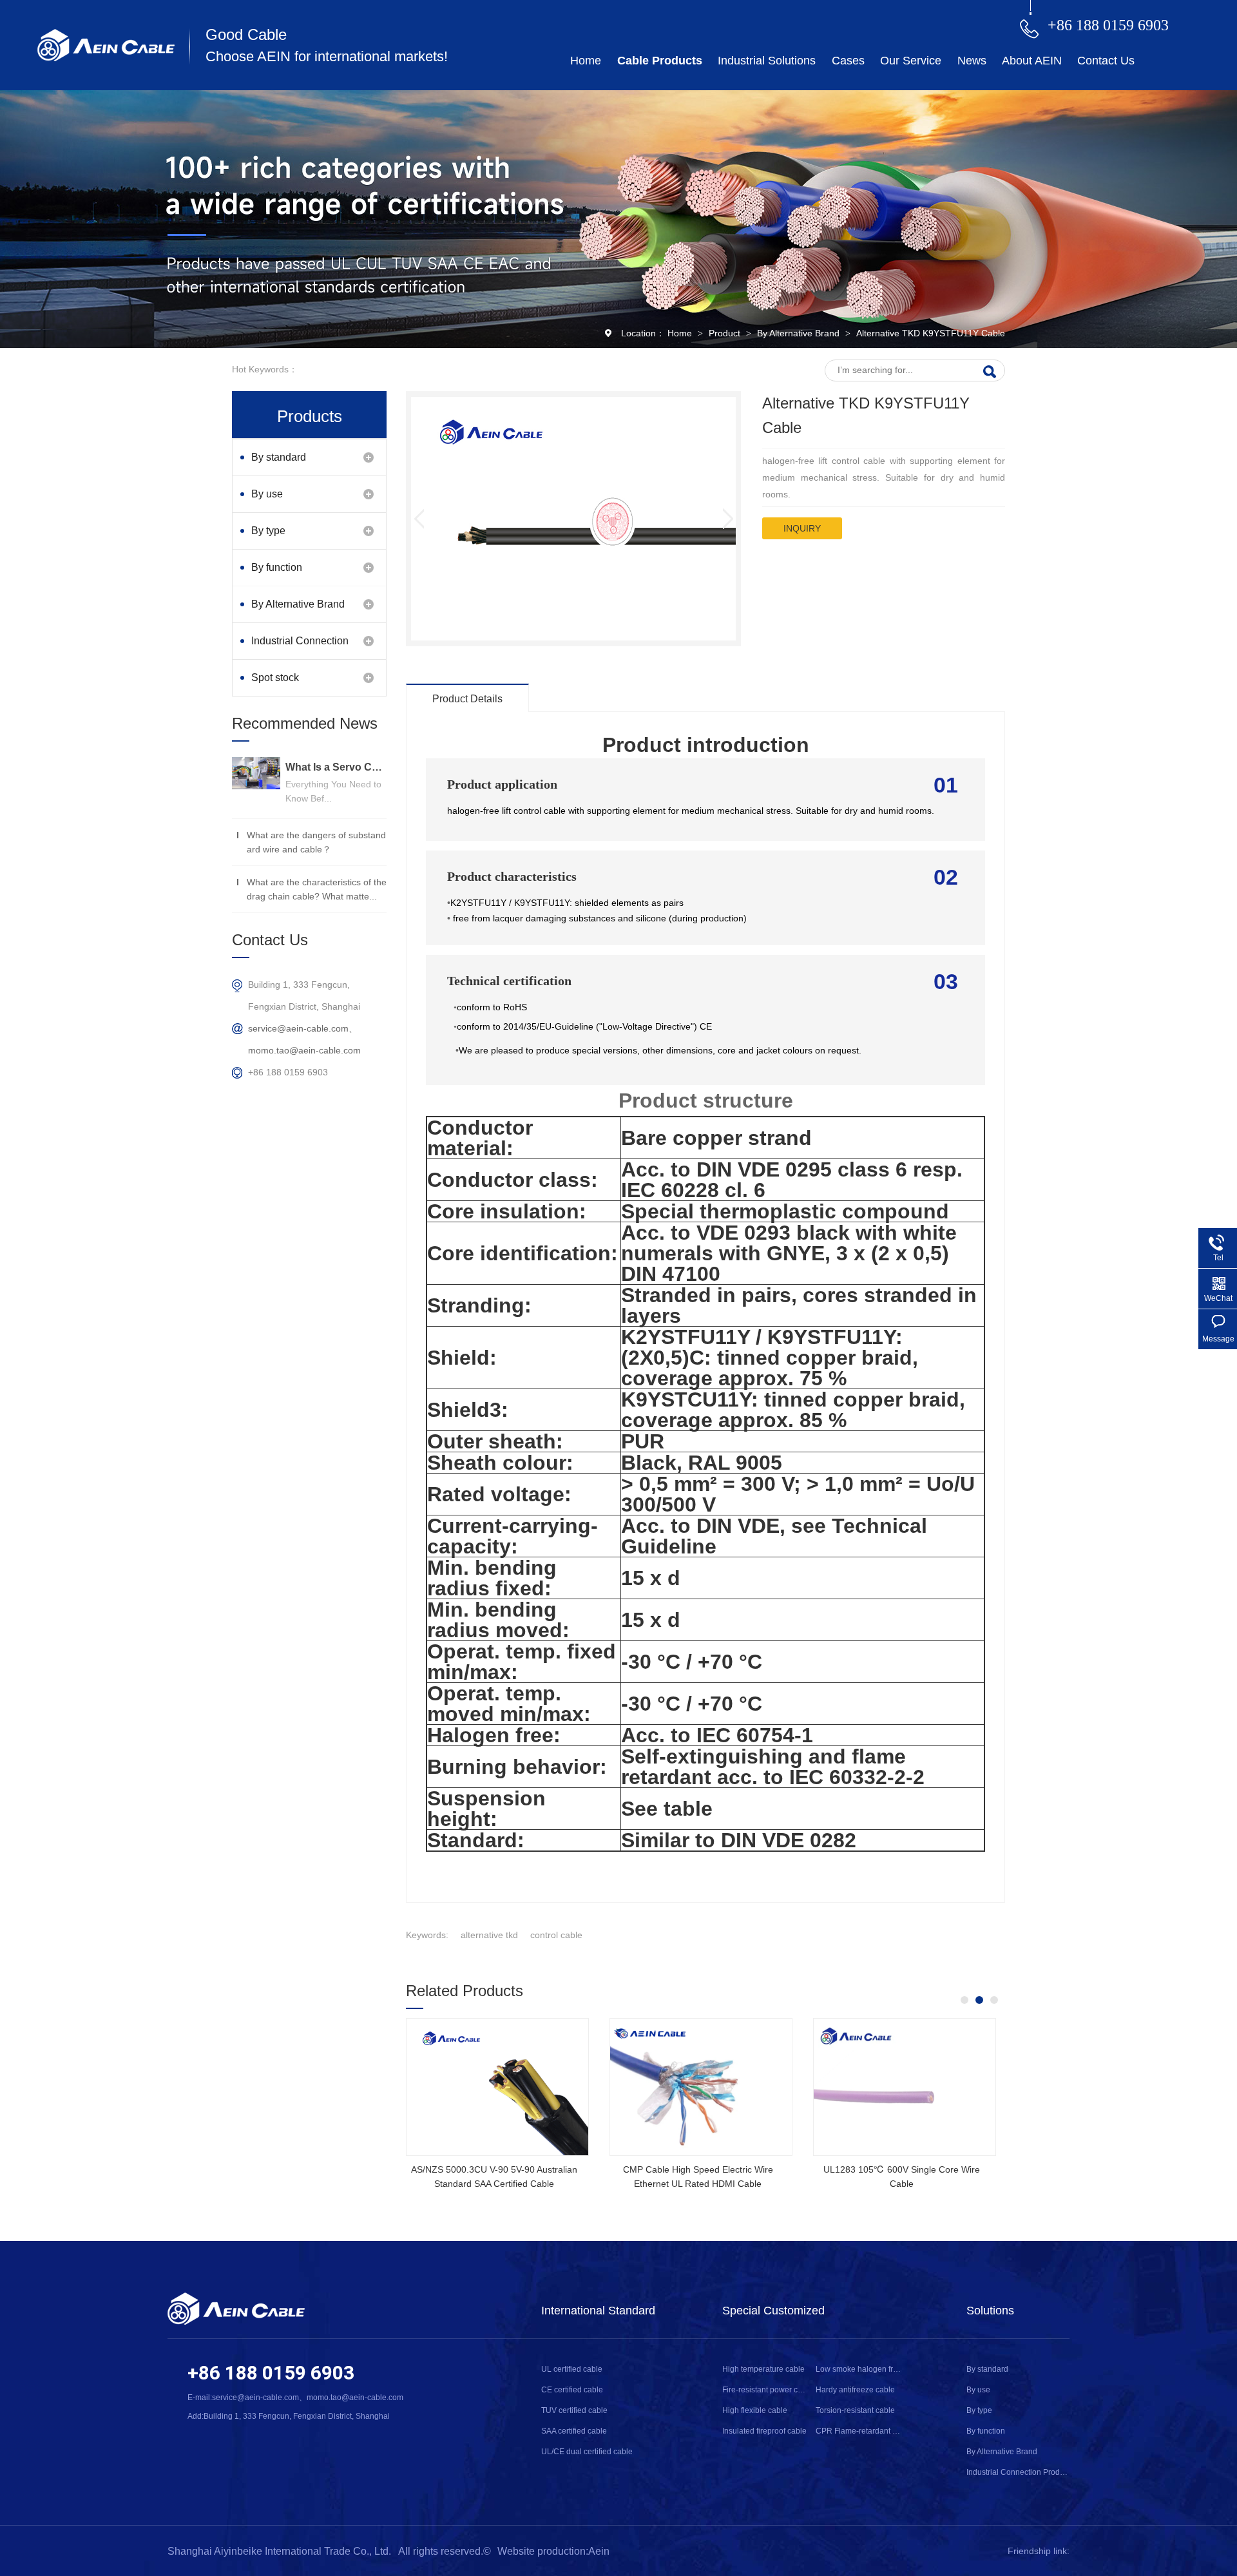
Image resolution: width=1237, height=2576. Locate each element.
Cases (848, 61)
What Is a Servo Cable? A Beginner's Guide (336, 767)
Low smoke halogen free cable (858, 2369)
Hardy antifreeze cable (855, 2390)
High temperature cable (763, 2369)
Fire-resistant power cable (765, 2390)
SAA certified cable (574, 2431)
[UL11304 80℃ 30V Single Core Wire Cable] (497, 2087)
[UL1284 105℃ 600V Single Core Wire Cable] (905, 2087)
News (972, 61)
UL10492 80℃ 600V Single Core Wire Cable (698, 2177)
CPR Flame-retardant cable (858, 2431)
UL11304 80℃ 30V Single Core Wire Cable (494, 2177)
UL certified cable (572, 2369)
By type (268, 531)
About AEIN (1032, 61)
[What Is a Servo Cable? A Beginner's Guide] (256, 773)
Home (586, 61)
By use (267, 494)
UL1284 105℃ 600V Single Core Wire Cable (902, 2177)
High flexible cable (755, 2410)
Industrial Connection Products (300, 647)
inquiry (802, 528)
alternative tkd (489, 1935)
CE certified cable (572, 2390)
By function (277, 567)
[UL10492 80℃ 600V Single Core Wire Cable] (701, 2087)
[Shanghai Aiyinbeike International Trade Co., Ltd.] (106, 58)
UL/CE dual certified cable (587, 2452)
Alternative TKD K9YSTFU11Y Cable (931, 333)
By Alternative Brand (800, 333)
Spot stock (275, 678)
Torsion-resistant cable (855, 2410)
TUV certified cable (574, 2410)
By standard (279, 457)
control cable (556, 1935)
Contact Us (1106, 61)
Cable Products (660, 61)
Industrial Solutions (767, 61)
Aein (599, 2551)
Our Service (911, 61)
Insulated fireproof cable (764, 2431)
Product (726, 333)
